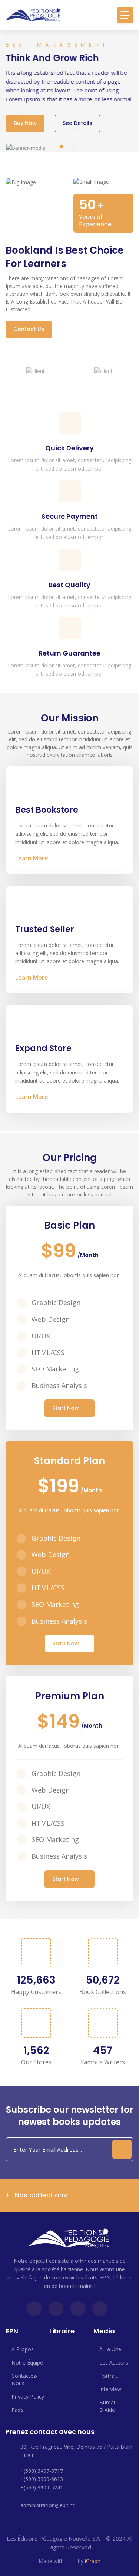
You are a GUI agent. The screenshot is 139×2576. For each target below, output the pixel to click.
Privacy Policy (28, 2396)
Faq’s (18, 2410)
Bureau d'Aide (108, 2406)
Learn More (32, 858)
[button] (61, 146)
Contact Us (29, 329)
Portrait (108, 2376)
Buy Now (25, 123)
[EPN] (33, 15)
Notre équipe (27, 2362)
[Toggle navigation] (125, 15)
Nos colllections (40, 2195)
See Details (77, 123)
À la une (110, 2349)
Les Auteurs (114, 2362)
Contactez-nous (25, 2379)
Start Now (66, 1408)
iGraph (93, 2561)
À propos (23, 2349)
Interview (110, 2389)
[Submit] (122, 2149)
